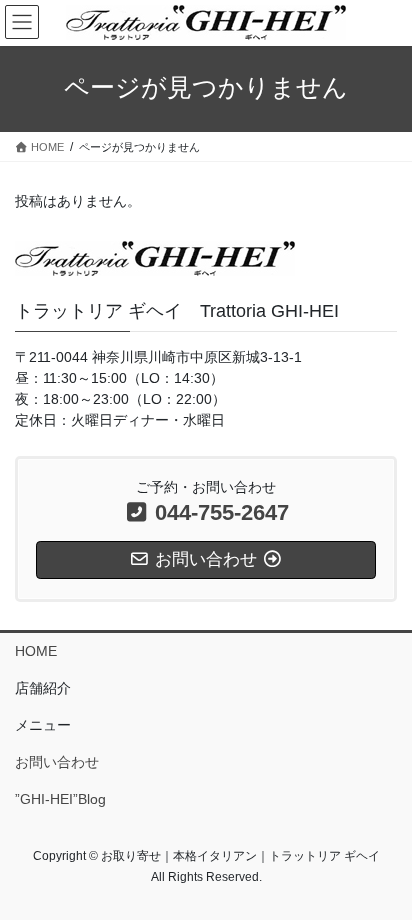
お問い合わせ (57, 762)
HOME (36, 651)
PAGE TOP (382, 874)
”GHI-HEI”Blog (60, 799)
